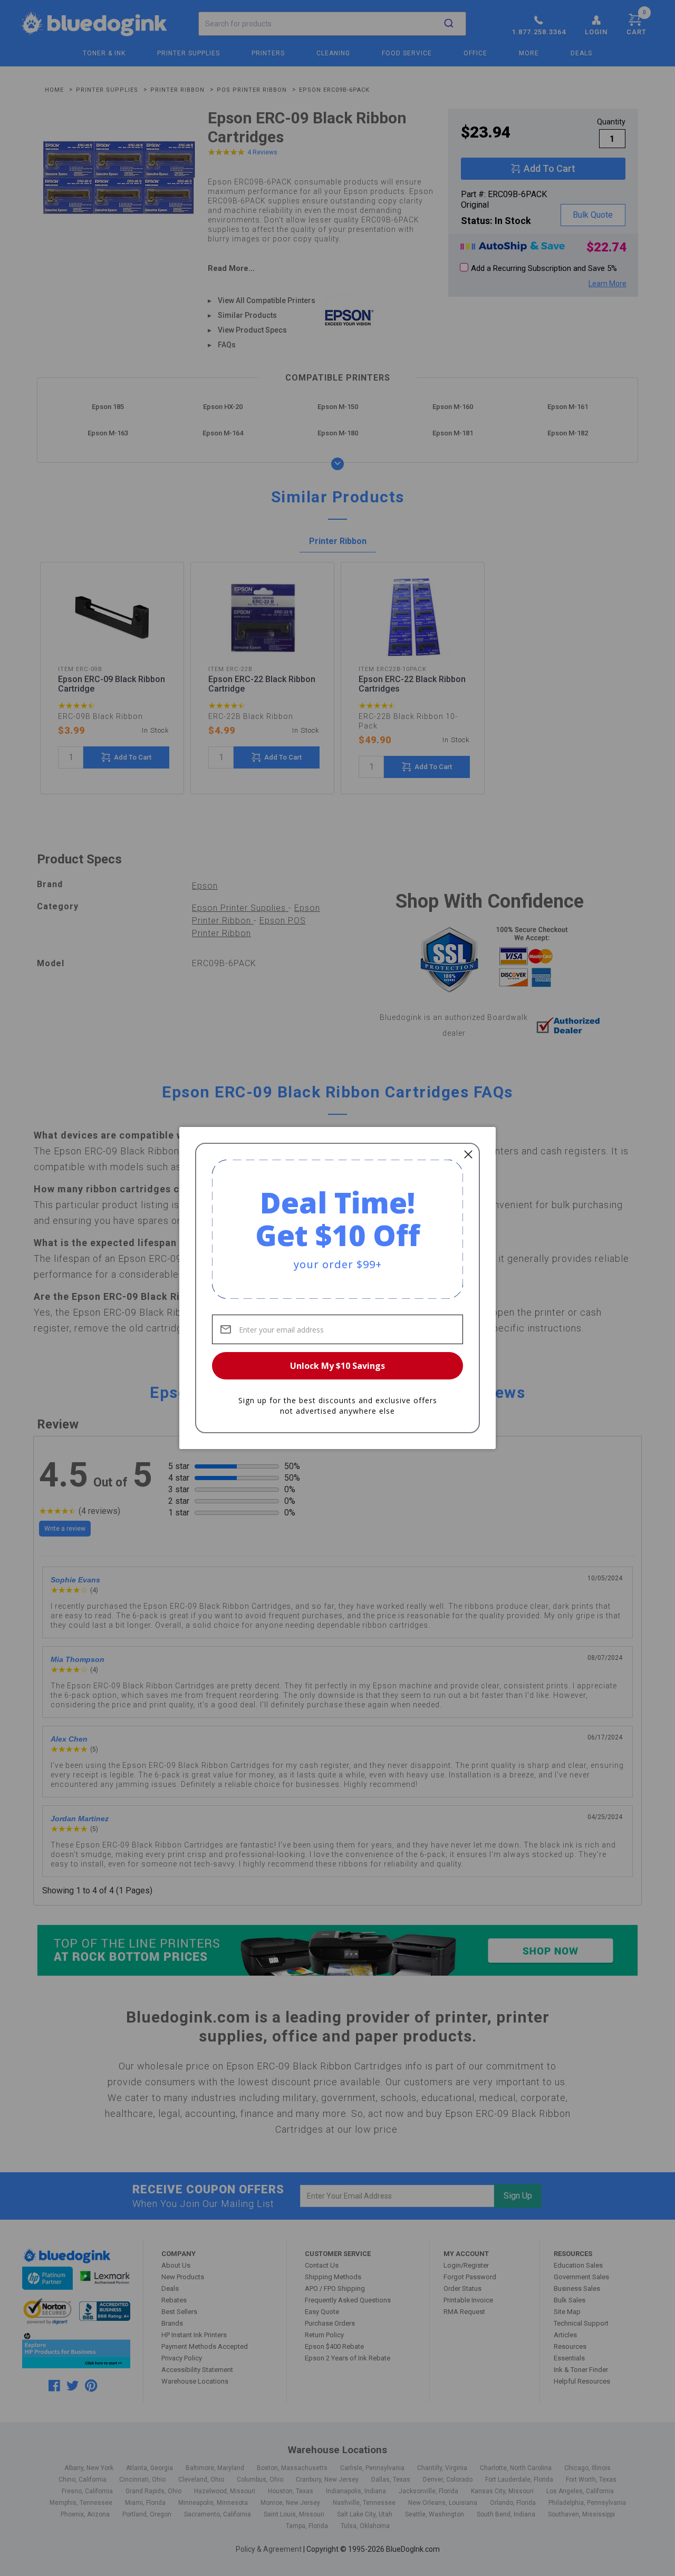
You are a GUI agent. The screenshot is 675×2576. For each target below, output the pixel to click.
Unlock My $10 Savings (337, 1366)
